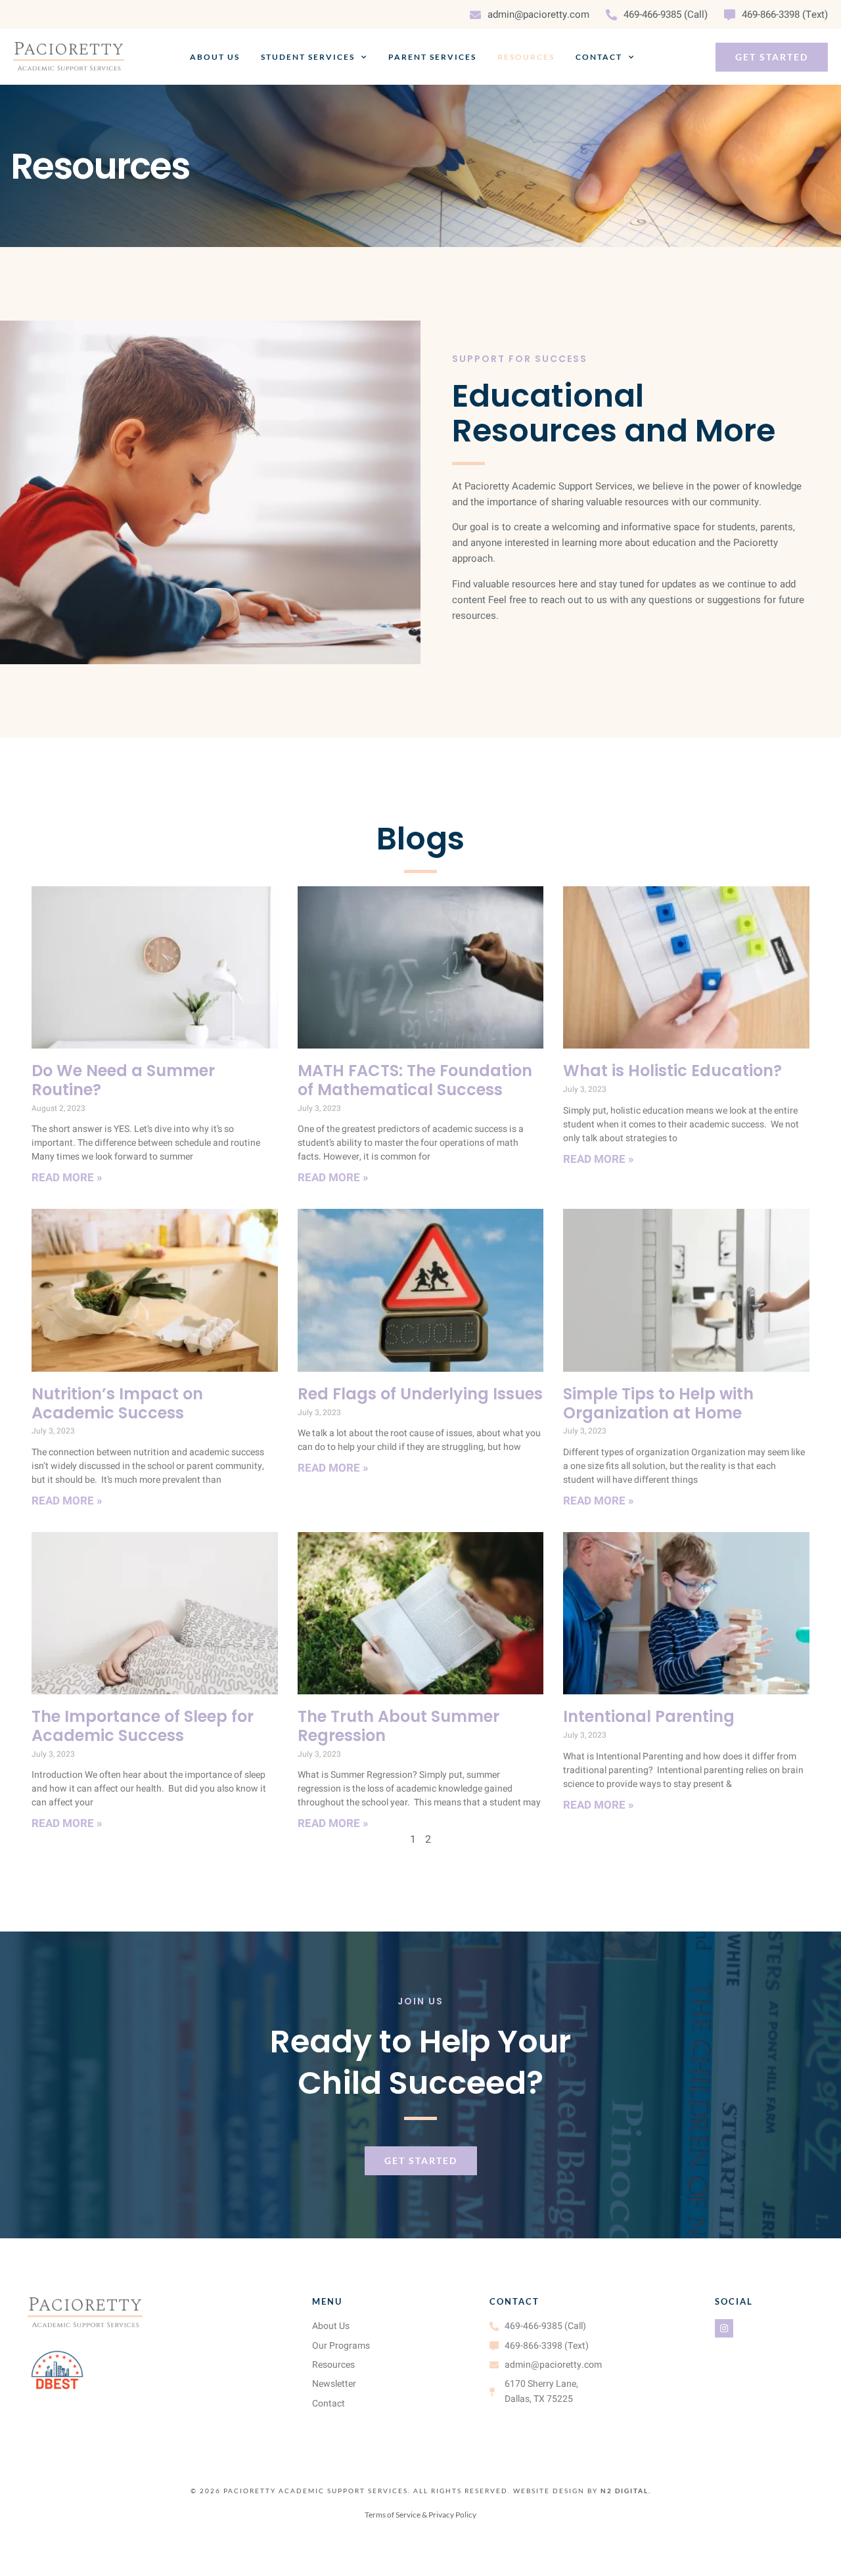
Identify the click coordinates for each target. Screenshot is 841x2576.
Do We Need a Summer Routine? (123, 1080)
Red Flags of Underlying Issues (420, 1394)
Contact (599, 57)
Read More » (67, 1178)
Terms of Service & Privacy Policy (420, 2515)
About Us (215, 57)
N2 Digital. (626, 2491)
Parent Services (432, 57)
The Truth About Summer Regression (398, 1726)
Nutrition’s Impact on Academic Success (117, 1403)
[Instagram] (724, 2328)
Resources (526, 57)
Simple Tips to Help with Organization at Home (658, 1403)
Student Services (308, 57)
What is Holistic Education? (672, 1071)
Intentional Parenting (649, 1716)
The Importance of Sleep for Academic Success (143, 1726)
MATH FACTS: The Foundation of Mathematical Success (415, 1080)
